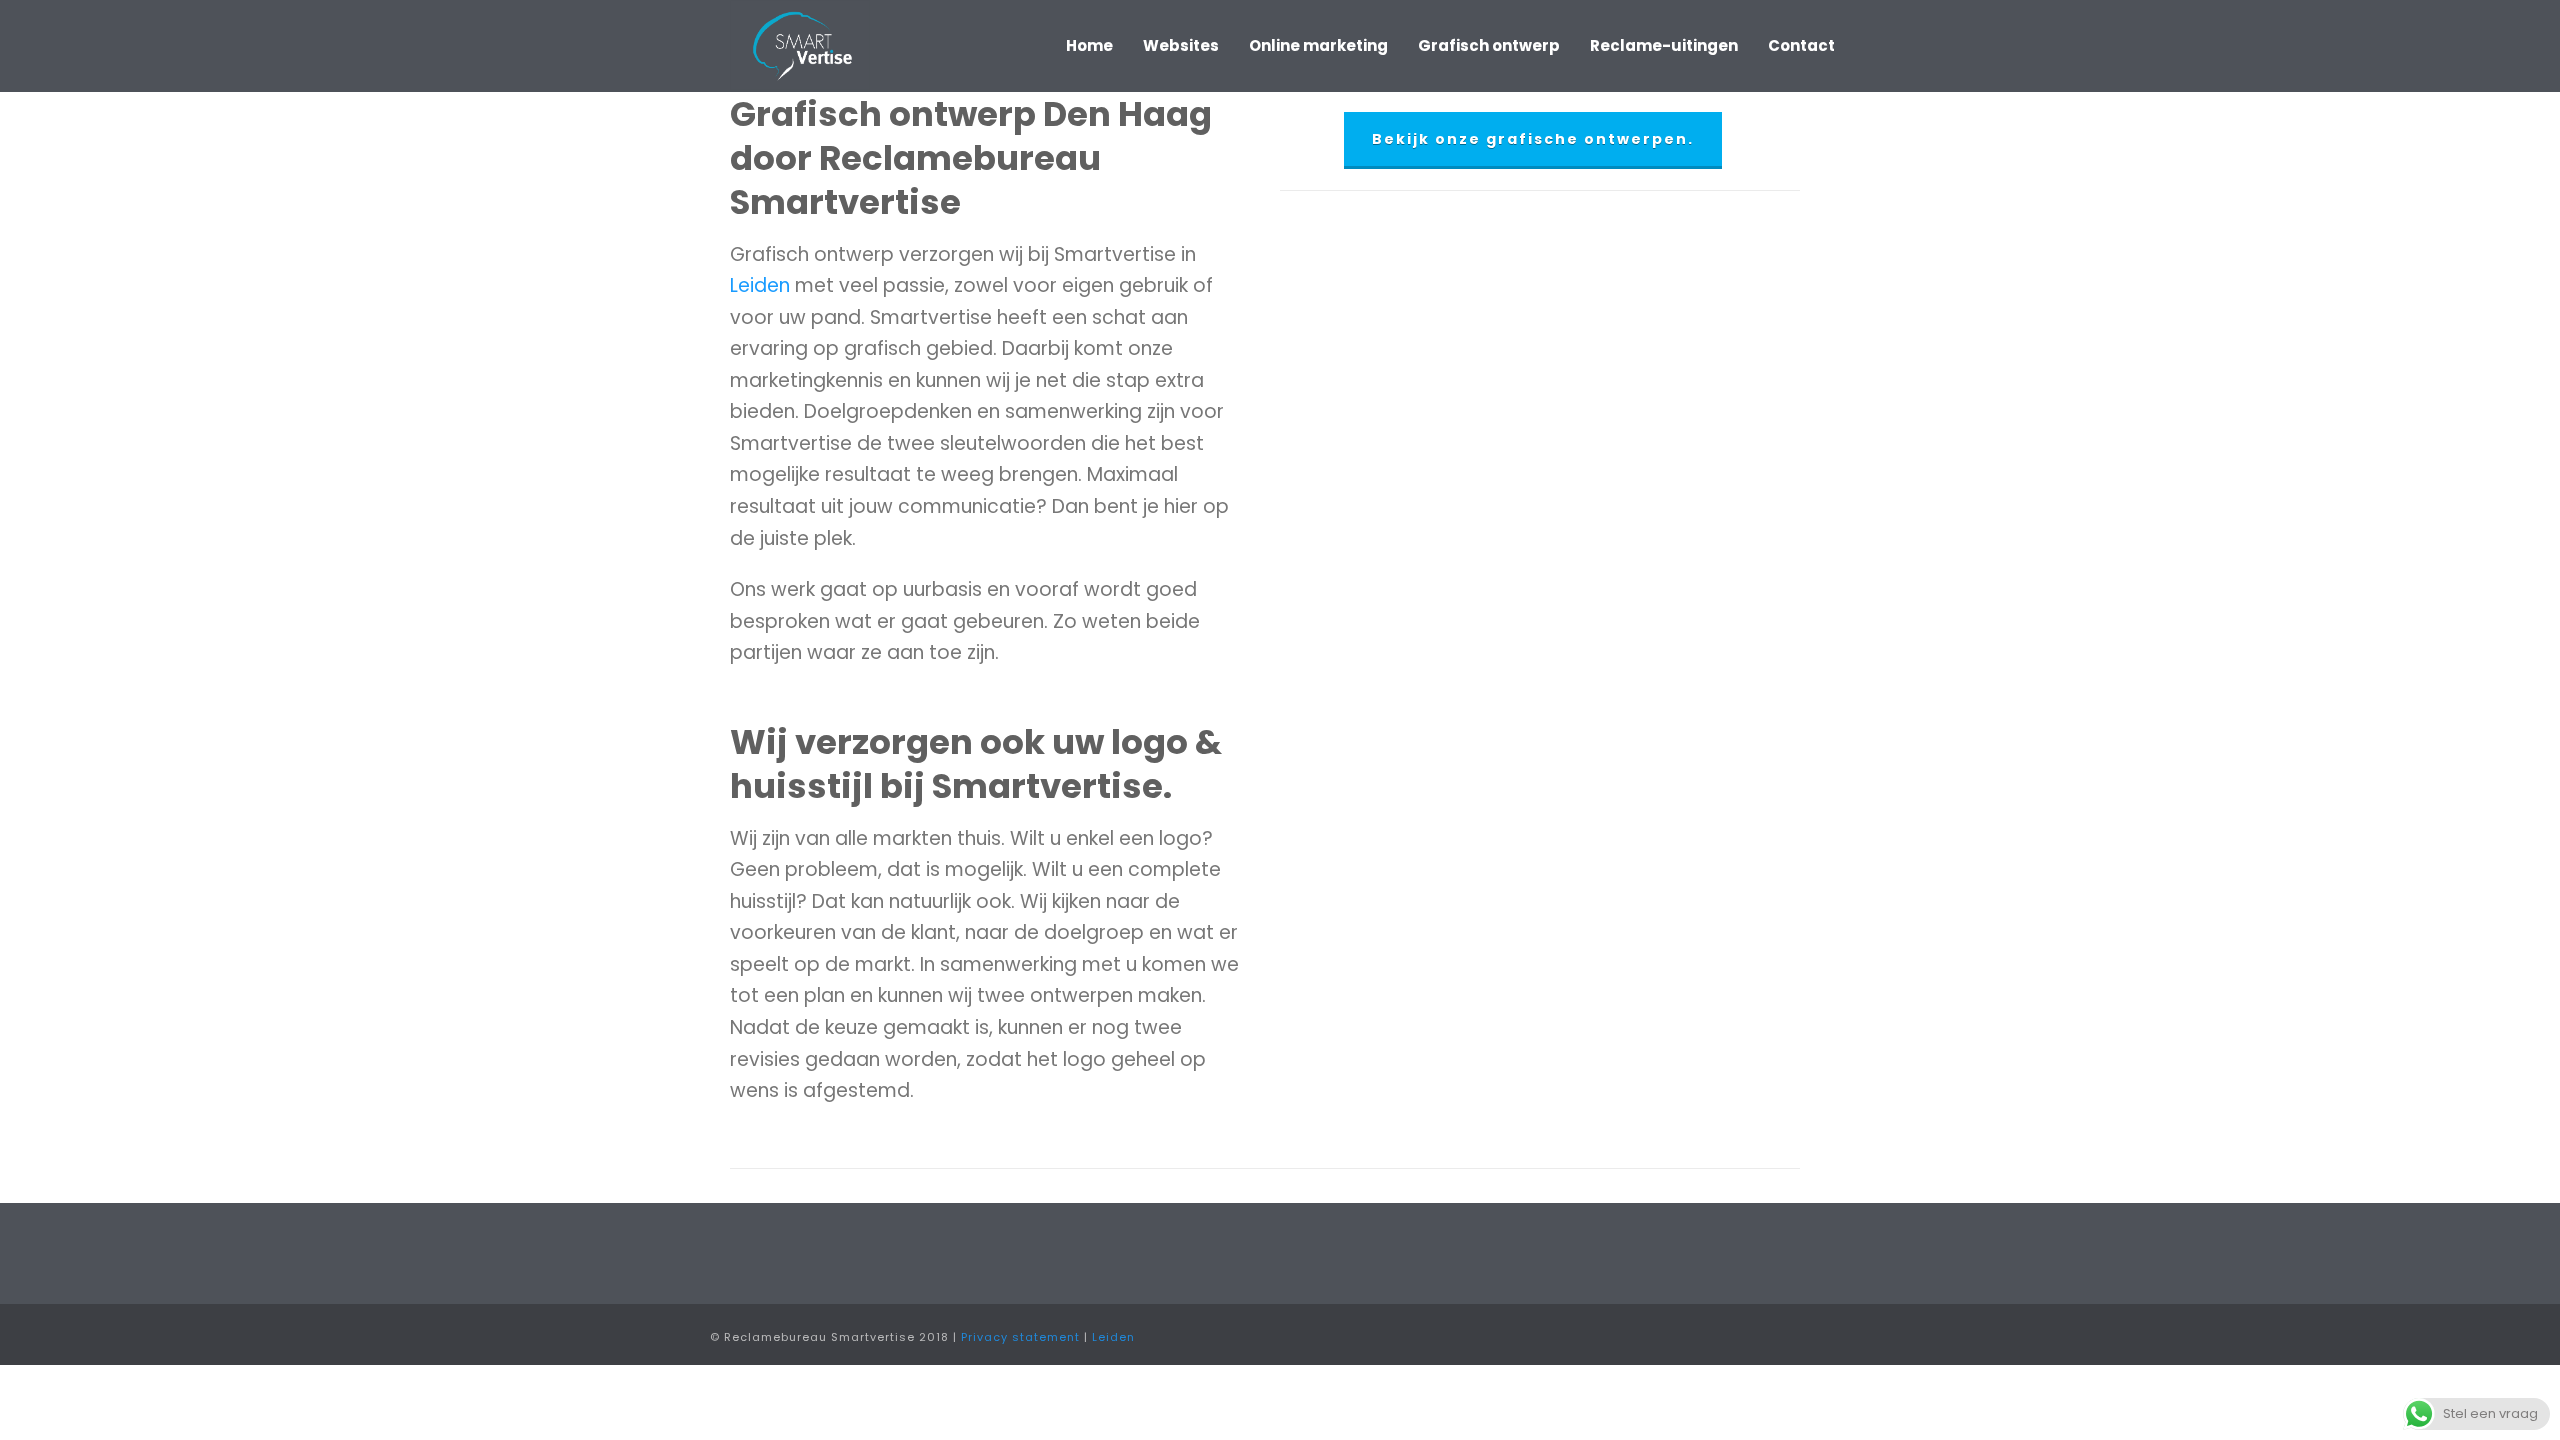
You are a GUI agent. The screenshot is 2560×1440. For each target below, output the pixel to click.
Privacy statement (1020, 1337)
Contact (1801, 45)
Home (1089, 45)
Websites (1181, 45)
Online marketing (1318, 45)
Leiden (762, 285)
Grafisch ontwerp (1489, 45)
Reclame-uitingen (1664, 45)
